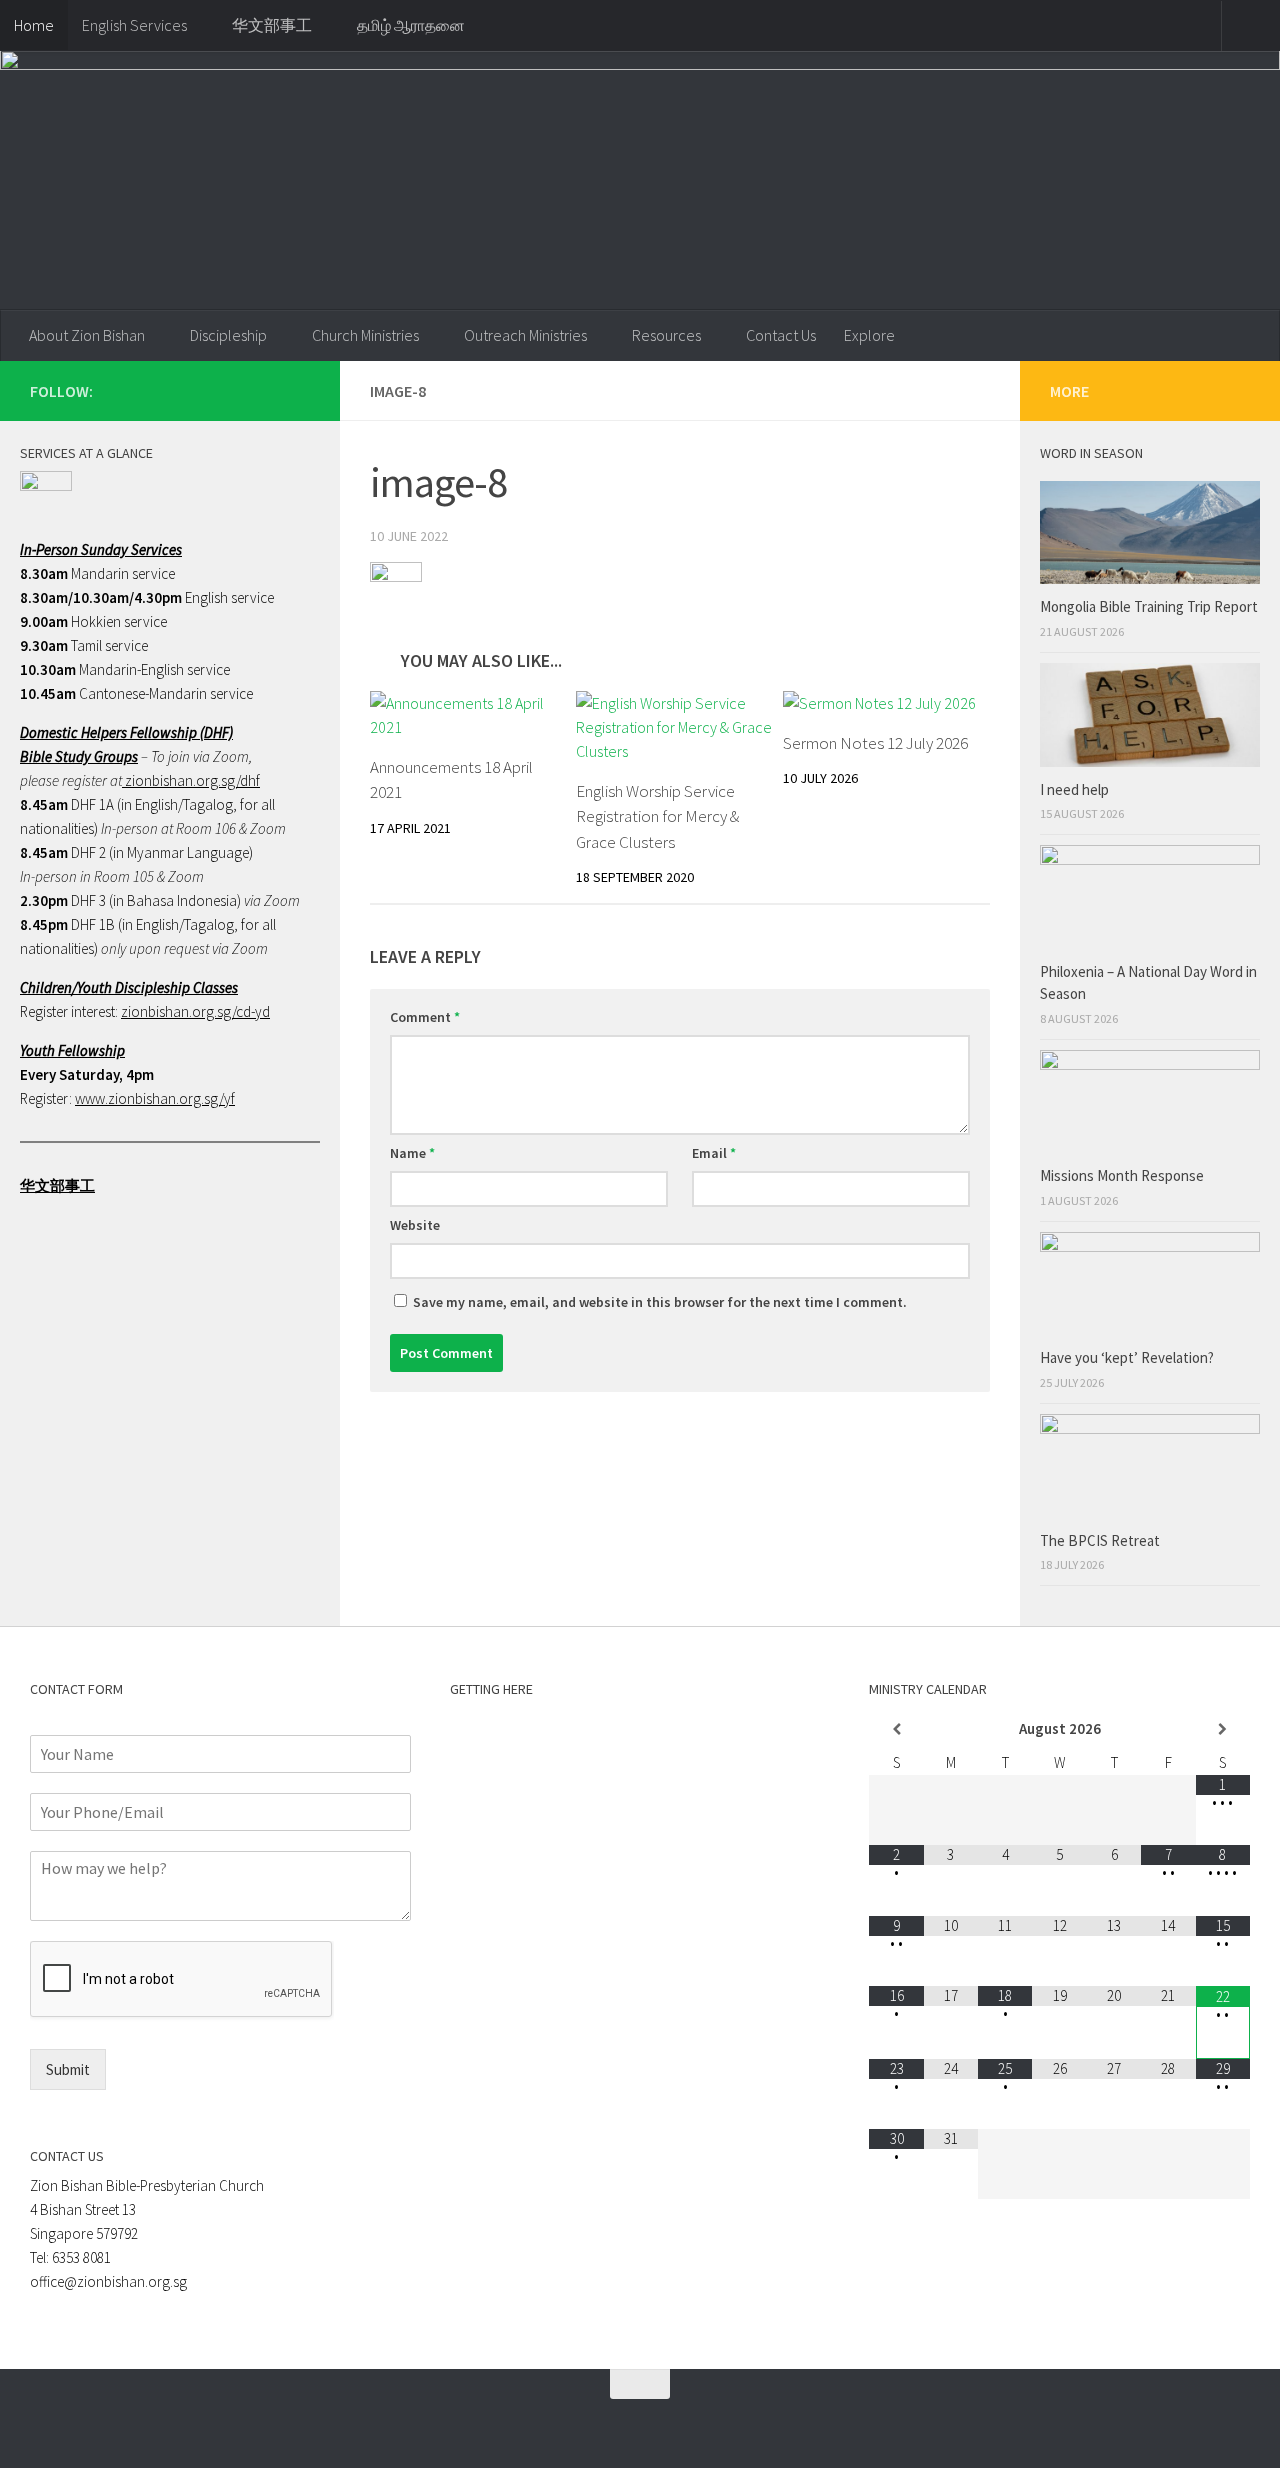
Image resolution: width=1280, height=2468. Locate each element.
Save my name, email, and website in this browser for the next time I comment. (660, 1302)
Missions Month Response (1123, 1175)
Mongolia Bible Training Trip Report (1149, 606)
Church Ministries (365, 335)
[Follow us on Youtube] (298, 390)
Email (714, 1153)
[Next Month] (1223, 1729)
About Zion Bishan (87, 335)
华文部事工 (272, 25)
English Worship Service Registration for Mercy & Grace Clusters (657, 816)
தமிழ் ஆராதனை (411, 25)
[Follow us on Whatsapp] (234, 390)
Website (415, 1225)
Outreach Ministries (525, 335)
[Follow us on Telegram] (266, 390)
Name (412, 1153)
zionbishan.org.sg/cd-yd (195, 1011)
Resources (666, 335)
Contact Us (781, 335)
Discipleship (228, 335)
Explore (869, 335)
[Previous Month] (896, 1729)
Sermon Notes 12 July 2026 (875, 743)
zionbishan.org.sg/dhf (191, 780)
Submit (68, 2069)
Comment (425, 1017)
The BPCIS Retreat (1101, 1540)
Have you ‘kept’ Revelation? (1128, 1357)
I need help (1074, 789)
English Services (134, 25)
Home (34, 25)
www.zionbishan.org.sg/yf (155, 1098)
